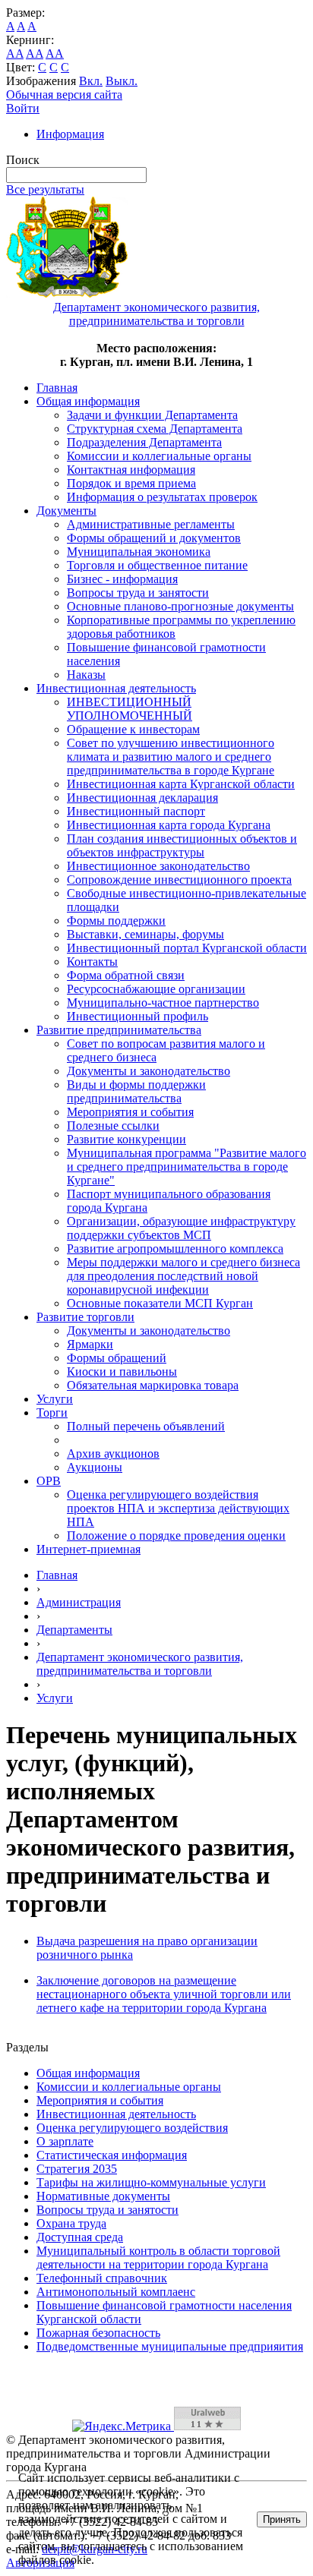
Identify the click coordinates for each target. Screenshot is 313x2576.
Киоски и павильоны (122, 1372)
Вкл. (91, 81)
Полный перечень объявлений (146, 1426)
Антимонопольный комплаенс (116, 2292)
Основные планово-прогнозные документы (180, 606)
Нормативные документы (103, 2196)
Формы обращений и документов (154, 538)
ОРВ (49, 1481)
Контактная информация (131, 470)
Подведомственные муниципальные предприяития (170, 2346)
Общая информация (88, 401)
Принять (282, 2519)
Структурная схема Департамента (155, 429)
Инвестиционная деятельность (116, 688)
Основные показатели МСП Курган (160, 1303)
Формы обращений (117, 1358)
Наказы (86, 675)
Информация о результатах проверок (162, 497)
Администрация (79, 1602)
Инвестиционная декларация (142, 798)
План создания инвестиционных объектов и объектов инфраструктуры (182, 845)
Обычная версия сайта (64, 95)
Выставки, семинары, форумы (145, 934)
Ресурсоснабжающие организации (156, 989)
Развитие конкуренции (126, 1139)
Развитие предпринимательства (119, 1030)
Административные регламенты (151, 524)
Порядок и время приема (131, 483)
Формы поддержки (116, 921)
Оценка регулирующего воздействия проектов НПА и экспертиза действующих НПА (178, 1508)
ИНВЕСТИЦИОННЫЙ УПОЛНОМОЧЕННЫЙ (130, 709)
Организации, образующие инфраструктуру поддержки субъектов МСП (181, 1228)
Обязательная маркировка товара (153, 1385)
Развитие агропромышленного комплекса (175, 1249)
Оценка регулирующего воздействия (132, 2128)
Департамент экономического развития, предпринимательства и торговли (140, 1664)
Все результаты (45, 189)
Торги (52, 1413)
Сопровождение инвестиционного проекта (179, 880)
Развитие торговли (85, 1317)
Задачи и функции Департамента (152, 415)
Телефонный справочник (102, 2278)
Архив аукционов (113, 1454)
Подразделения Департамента (144, 442)
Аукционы (95, 1467)
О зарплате (65, 2141)
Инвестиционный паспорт (136, 811)
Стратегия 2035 (77, 2169)
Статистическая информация (112, 2155)
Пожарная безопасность (98, 2333)
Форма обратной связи (126, 975)
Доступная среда (80, 2237)
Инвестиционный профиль (138, 1016)
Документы (66, 511)
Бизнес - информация (122, 579)
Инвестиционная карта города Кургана (169, 825)
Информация (70, 134)
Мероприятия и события (130, 1112)
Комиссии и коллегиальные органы (159, 456)
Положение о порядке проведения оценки (176, 1536)
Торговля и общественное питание (157, 565)
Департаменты (74, 1630)
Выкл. (122, 81)
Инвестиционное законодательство (158, 866)
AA (15, 54)
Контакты (92, 962)
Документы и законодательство (149, 1071)
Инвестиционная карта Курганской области (181, 784)
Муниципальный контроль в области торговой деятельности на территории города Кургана (158, 2258)
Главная (57, 388)
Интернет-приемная (89, 1549)
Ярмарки (90, 1344)
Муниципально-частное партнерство (163, 1003)
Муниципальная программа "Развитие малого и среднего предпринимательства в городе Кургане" (187, 1167)
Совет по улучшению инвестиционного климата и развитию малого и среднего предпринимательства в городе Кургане (171, 757)
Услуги (55, 1399)
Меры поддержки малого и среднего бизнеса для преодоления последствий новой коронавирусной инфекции (183, 1276)
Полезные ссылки (113, 1126)
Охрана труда (71, 2223)
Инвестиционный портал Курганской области (187, 948)
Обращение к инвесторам (133, 729)
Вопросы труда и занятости (138, 593)
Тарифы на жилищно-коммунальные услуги (151, 2182)
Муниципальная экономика (139, 552)
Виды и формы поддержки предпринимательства (136, 1091)
